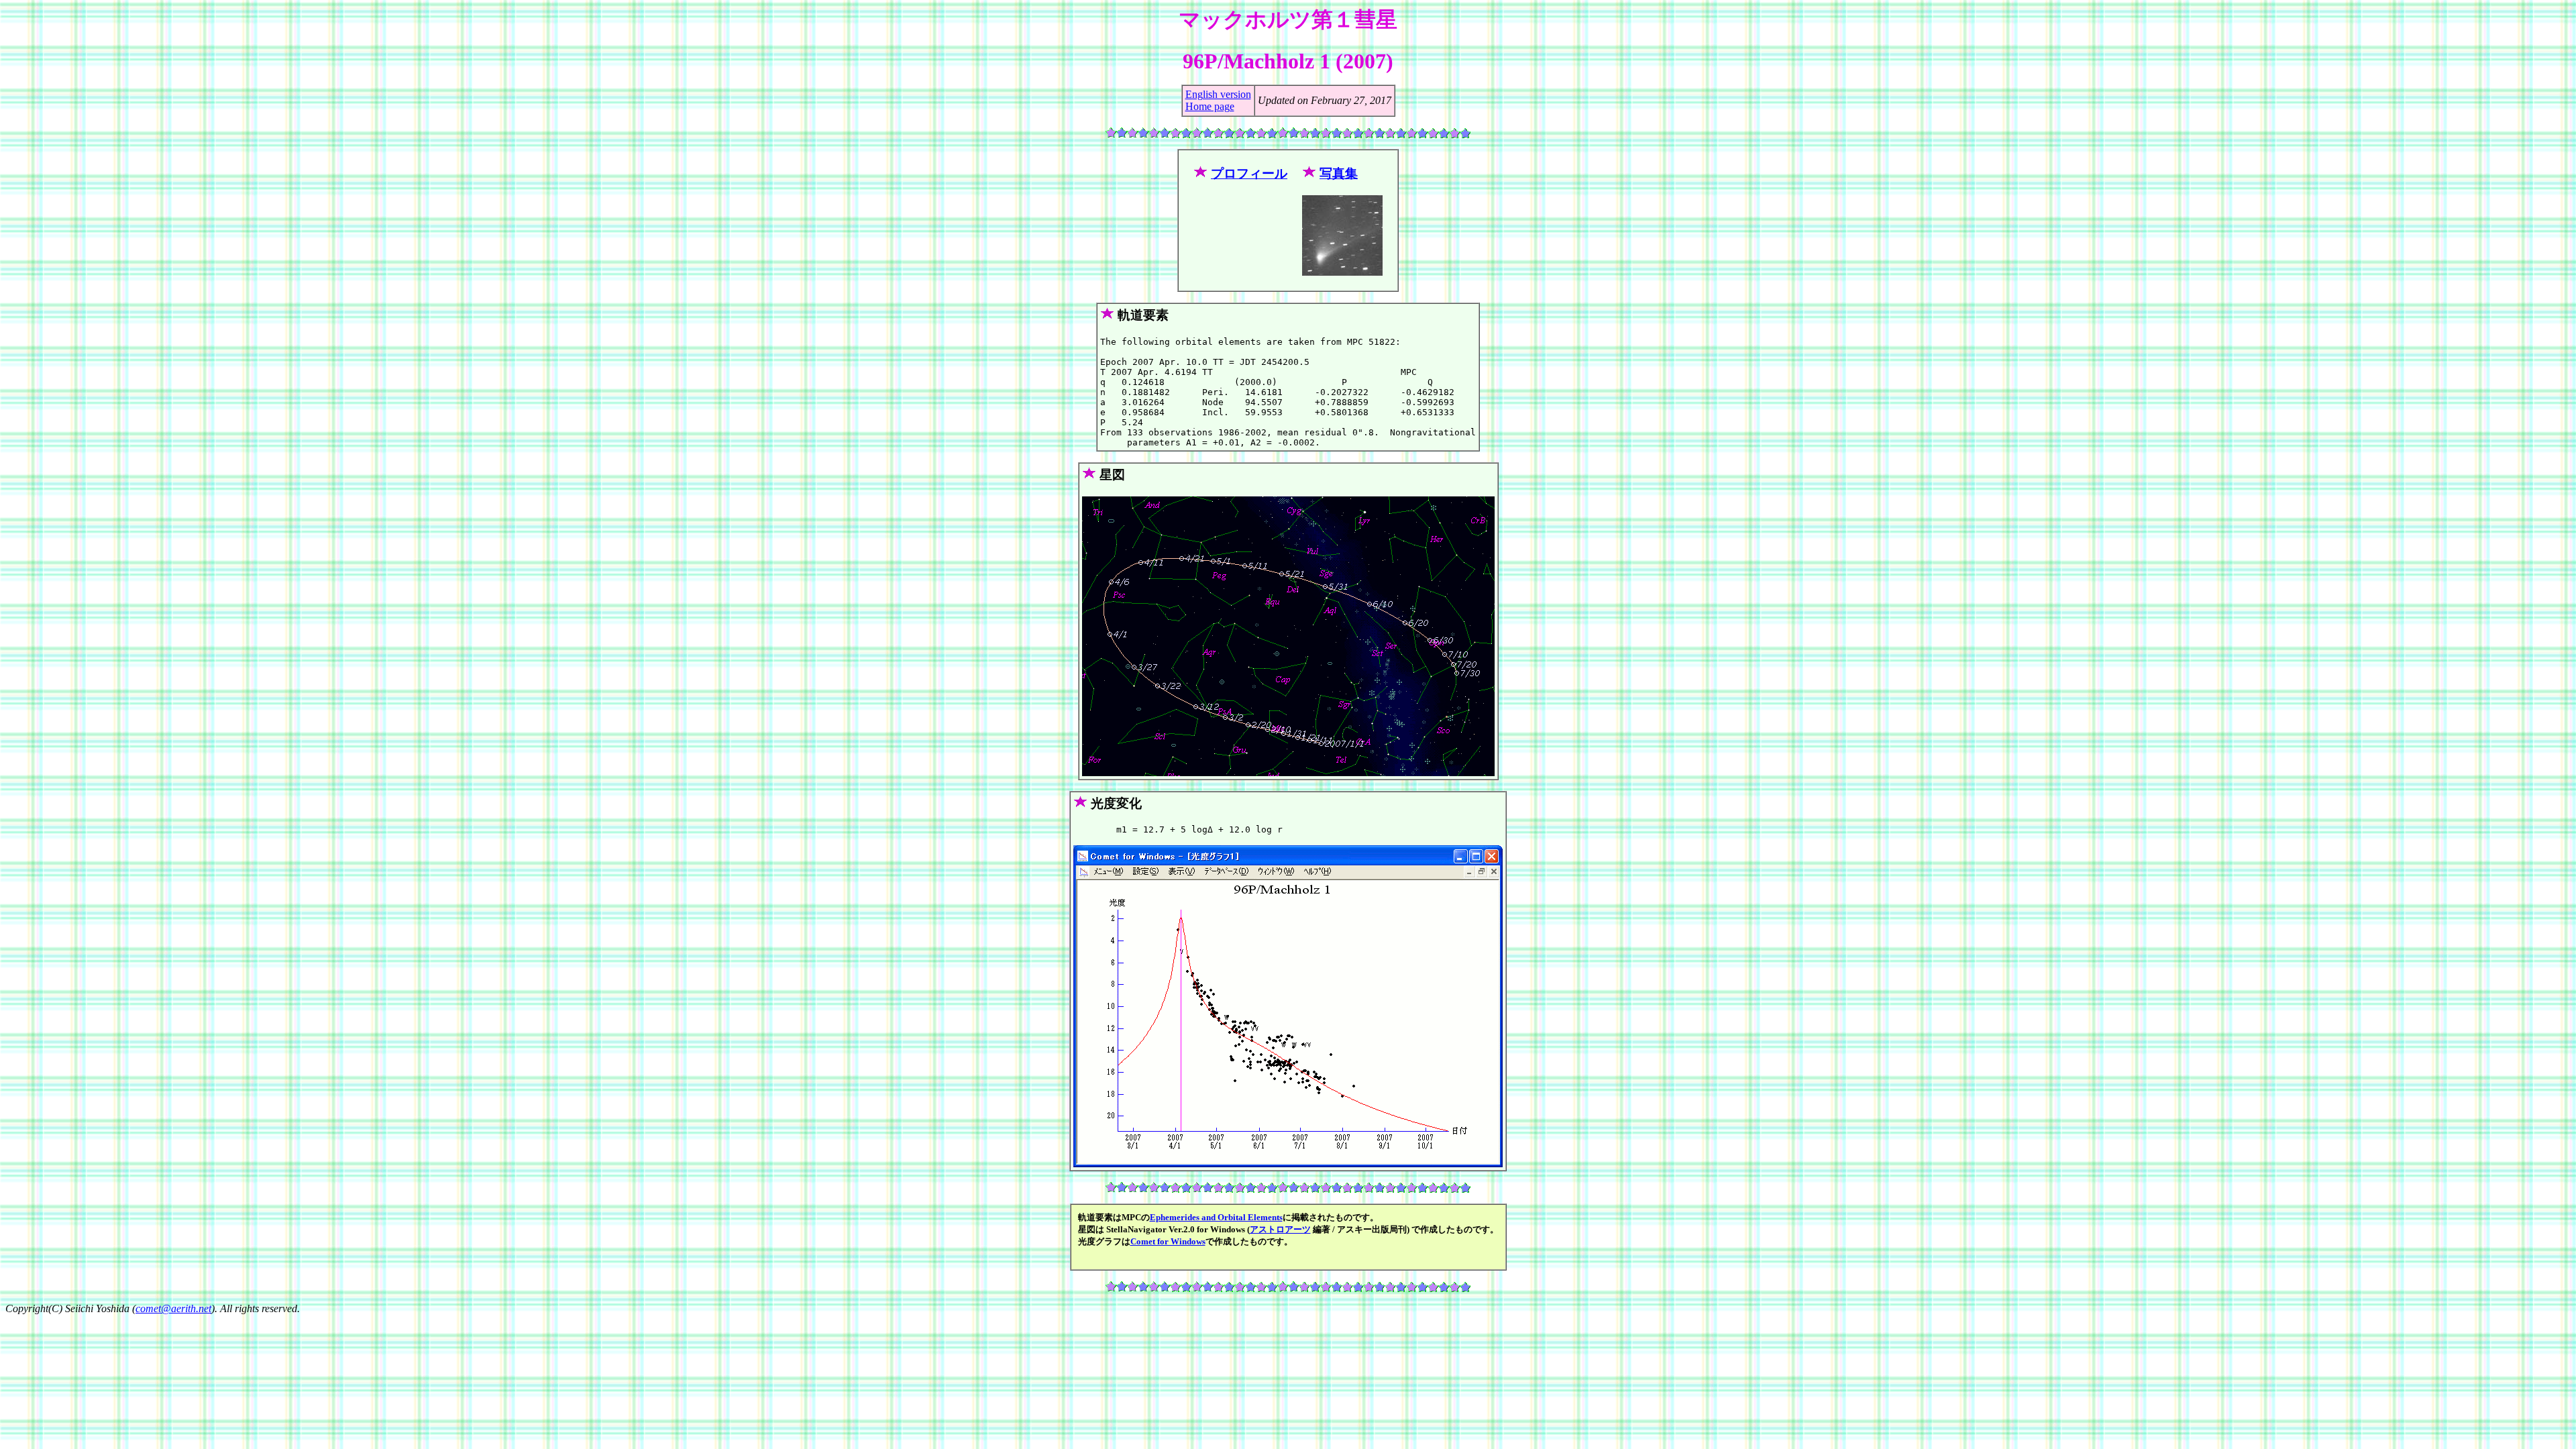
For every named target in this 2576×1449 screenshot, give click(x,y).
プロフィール (1249, 173)
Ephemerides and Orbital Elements (1216, 1217)
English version (1218, 94)
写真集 (1339, 173)
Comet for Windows (1168, 1241)
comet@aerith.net (173, 1308)
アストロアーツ (1280, 1229)
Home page (1210, 106)
